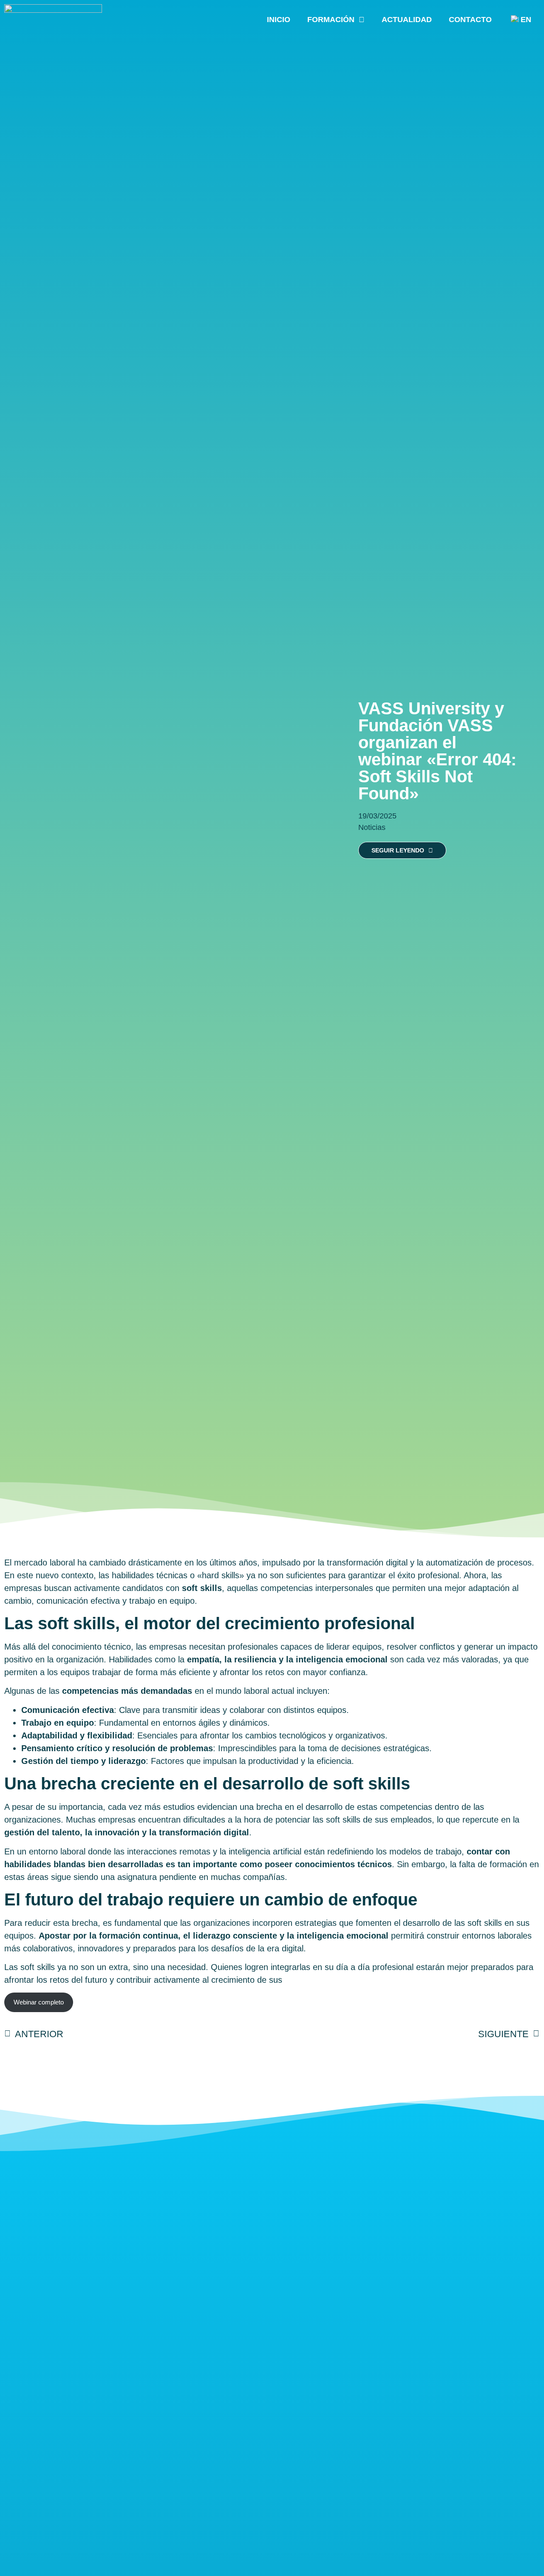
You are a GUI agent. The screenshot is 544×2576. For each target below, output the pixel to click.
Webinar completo (39, 2002)
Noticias (372, 827)
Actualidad (407, 20)
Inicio (279, 20)
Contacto (470, 20)
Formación (331, 20)
